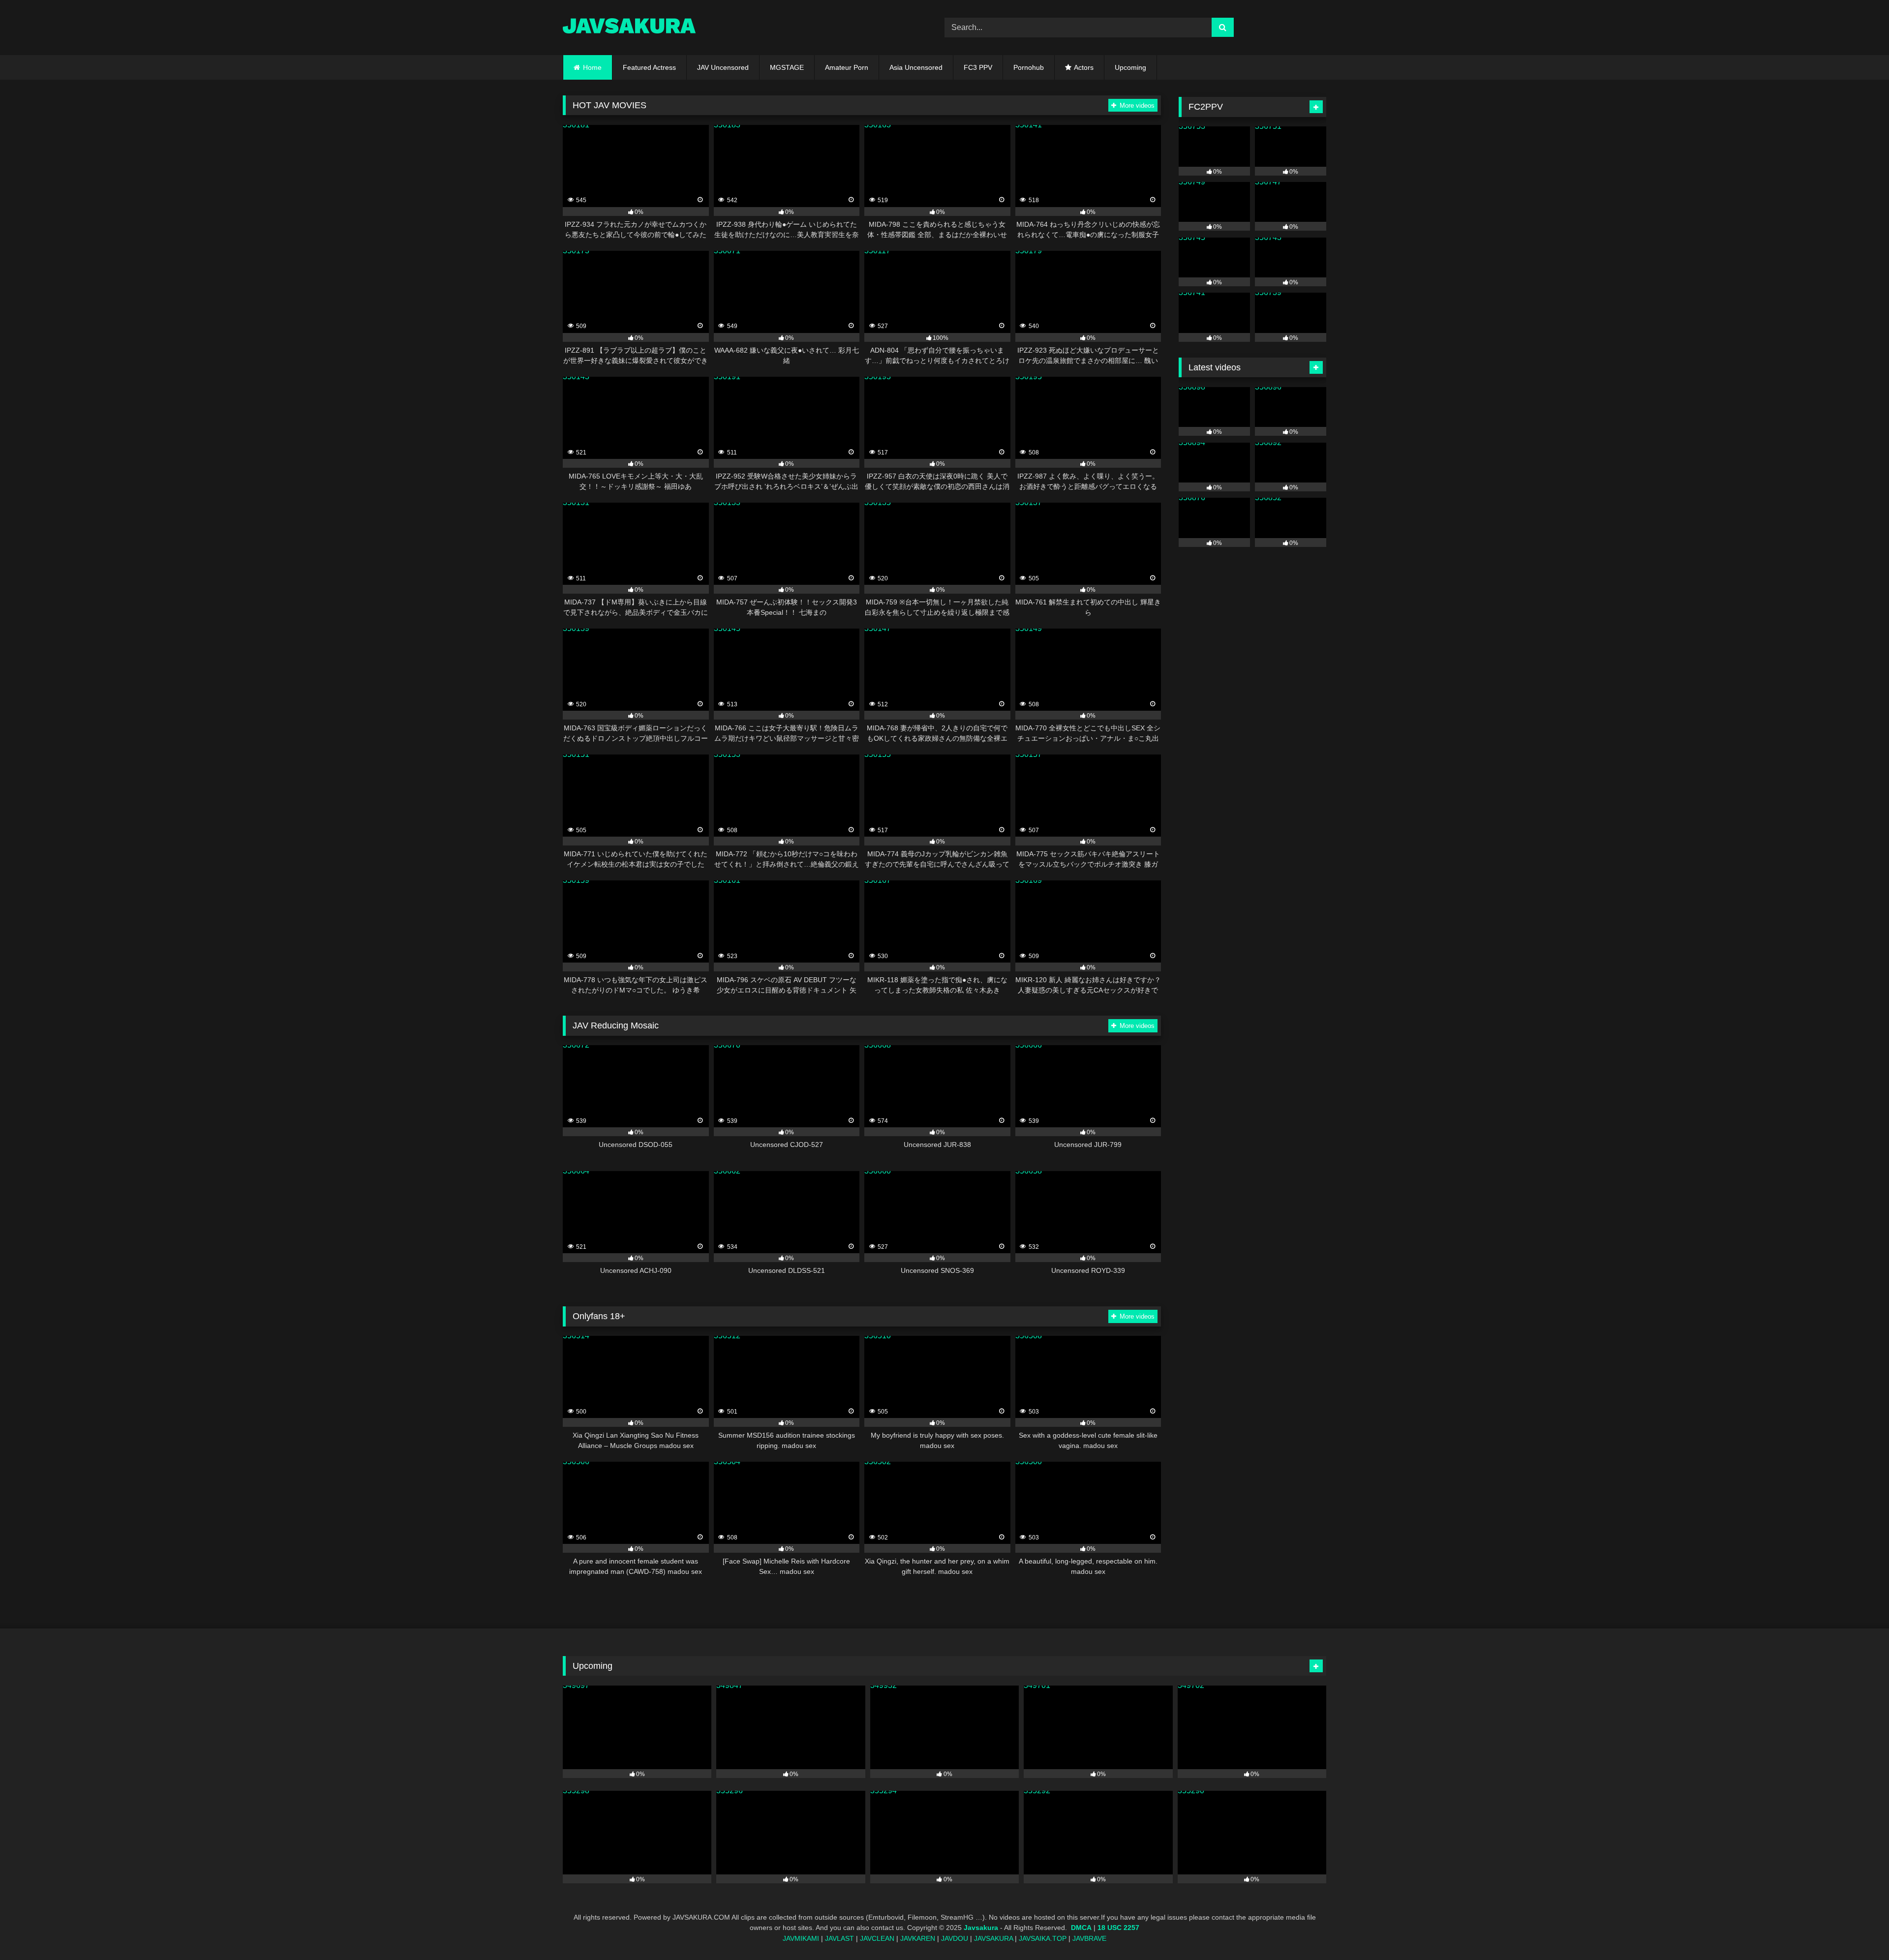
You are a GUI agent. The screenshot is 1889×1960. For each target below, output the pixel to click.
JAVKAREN (918, 1939)
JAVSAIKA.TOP (1043, 1939)
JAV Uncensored (723, 67)
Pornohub (1029, 67)
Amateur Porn (847, 67)
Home (592, 67)
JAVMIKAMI (801, 1939)
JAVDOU (955, 1939)
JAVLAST (839, 1939)
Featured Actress (649, 67)
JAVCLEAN (877, 1939)
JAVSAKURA (993, 1939)
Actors (1084, 67)
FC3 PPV (978, 67)
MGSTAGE (787, 67)
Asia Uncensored (916, 67)
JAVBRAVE (1089, 1939)
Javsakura (981, 1928)
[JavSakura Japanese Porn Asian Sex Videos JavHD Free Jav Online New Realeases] (629, 27)
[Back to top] (1859, 1931)
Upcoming (1130, 67)
